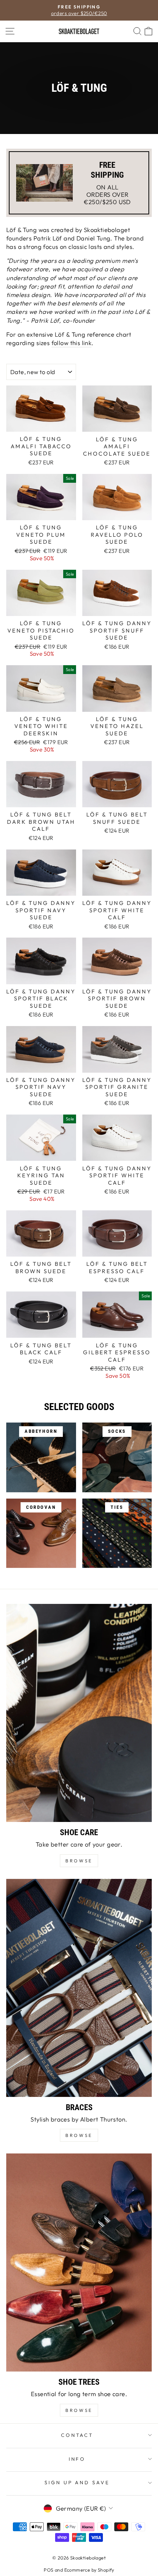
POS (49, 2570)
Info (77, 2459)
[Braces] (79, 1988)
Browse (79, 2135)
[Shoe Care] (79, 1713)
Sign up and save (77, 2482)
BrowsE (79, 1861)
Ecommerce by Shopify (89, 2570)
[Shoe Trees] (79, 2262)
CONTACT (77, 2435)
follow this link (72, 343)
